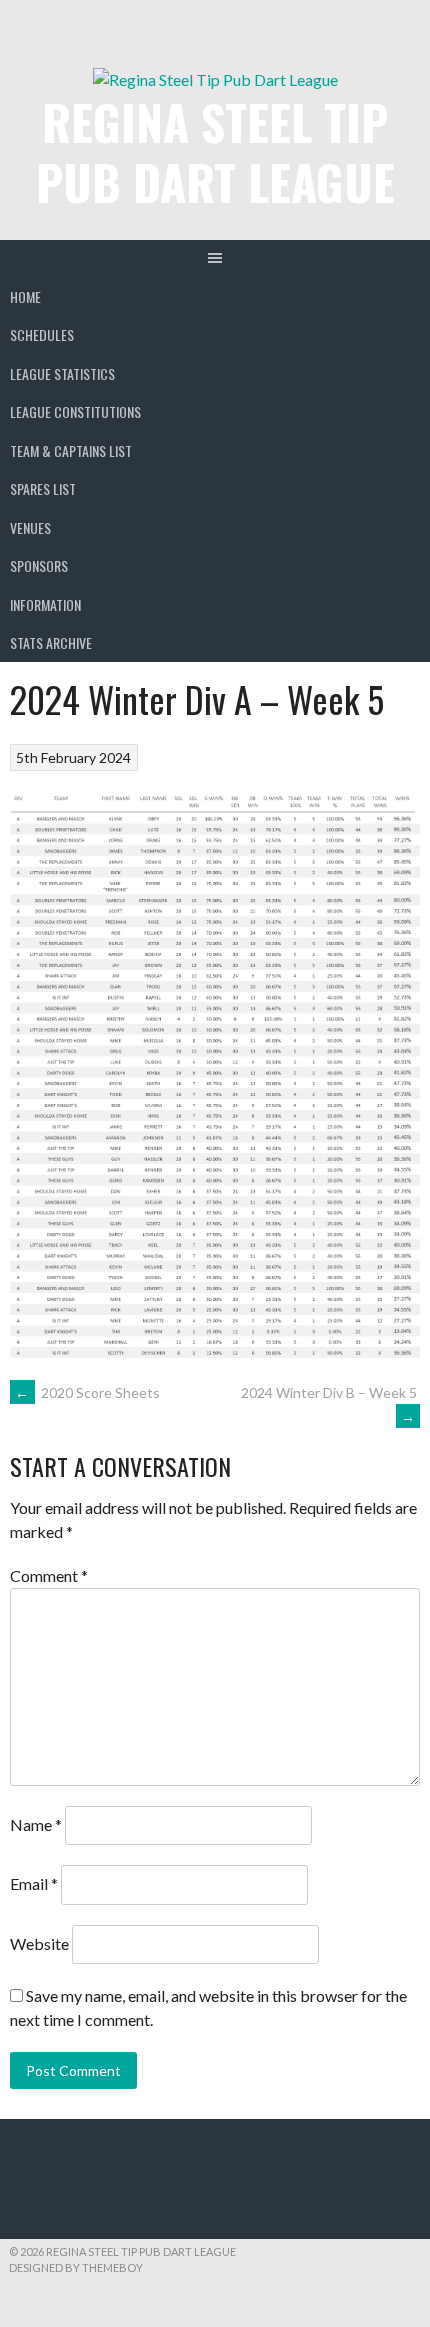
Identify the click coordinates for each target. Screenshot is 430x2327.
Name (36, 1824)
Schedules (42, 334)
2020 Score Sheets (87, 1392)
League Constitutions (75, 411)
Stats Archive (51, 642)
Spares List (43, 488)
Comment (49, 1575)
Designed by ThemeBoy (76, 2267)
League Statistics (62, 373)
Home (25, 296)
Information (45, 604)
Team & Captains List (71, 450)
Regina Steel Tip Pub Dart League (215, 151)
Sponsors (39, 565)
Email (34, 1884)
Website (39, 1943)
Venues (30, 527)
